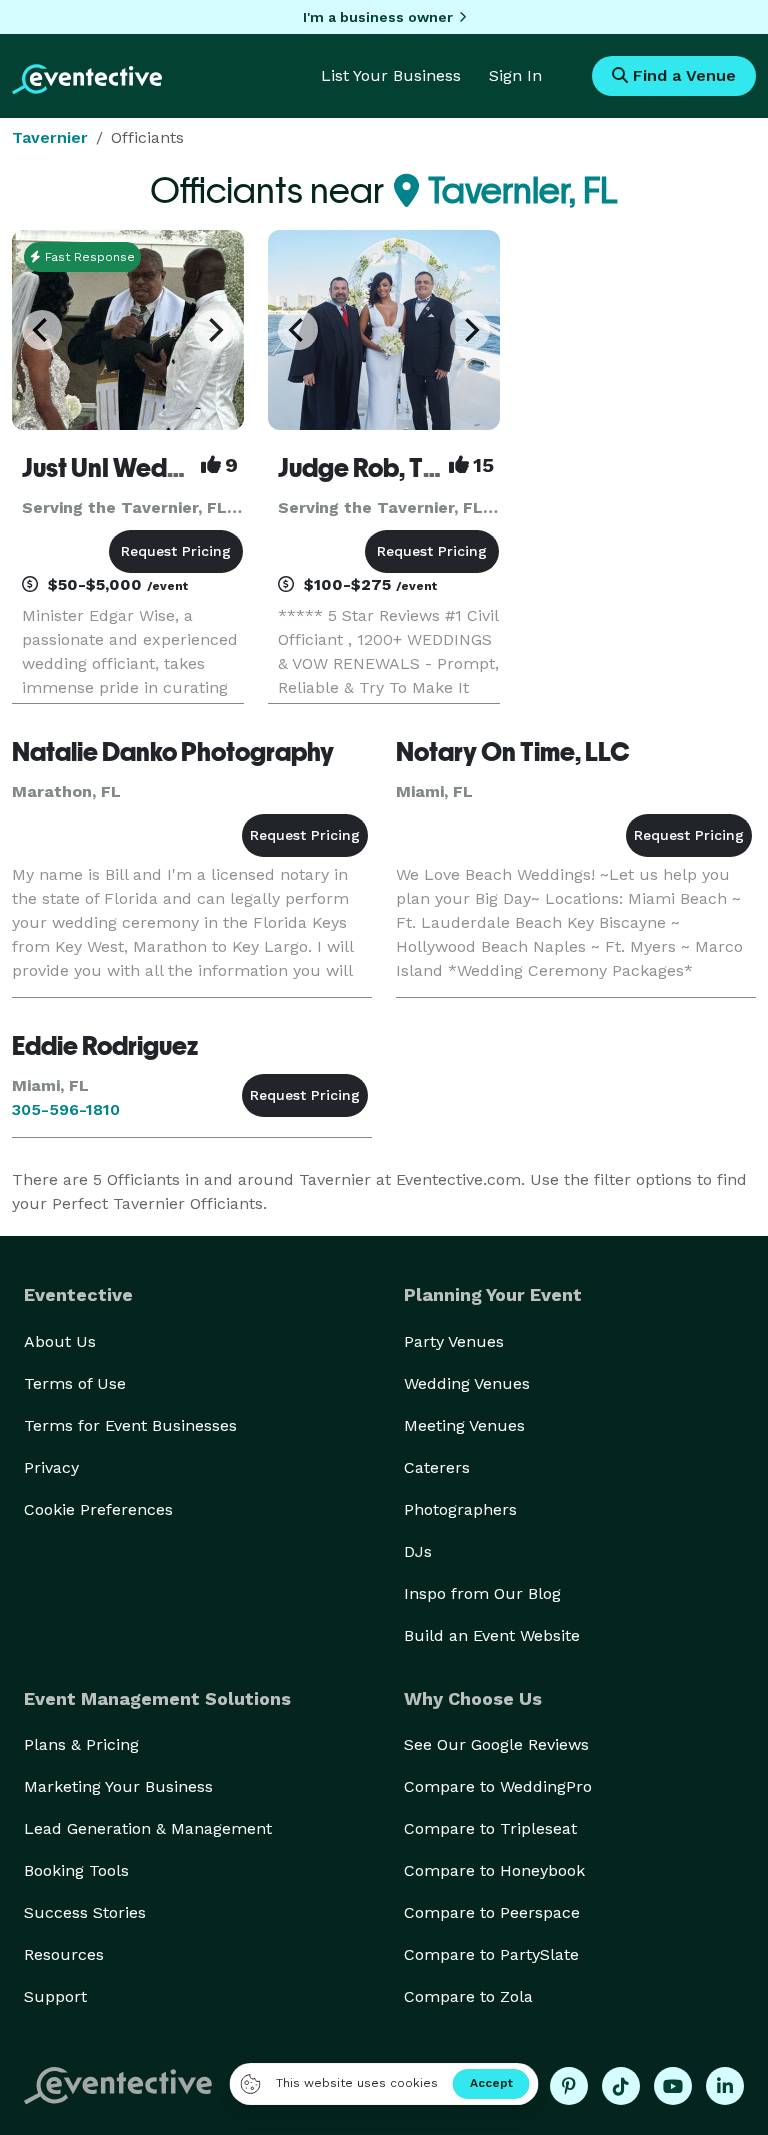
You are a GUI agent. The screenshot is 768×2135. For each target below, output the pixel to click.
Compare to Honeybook (494, 1870)
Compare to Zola (468, 1996)
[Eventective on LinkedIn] (725, 2086)
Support (55, 1996)
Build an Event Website (492, 1635)
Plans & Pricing (81, 1744)
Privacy (51, 1467)
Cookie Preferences (98, 1509)
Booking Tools (76, 1870)
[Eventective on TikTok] (621, 2086)
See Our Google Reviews (496, 1744)
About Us (60, 1341)
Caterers (437, 1467)
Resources (64, 1954)
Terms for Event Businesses (130, 1425)
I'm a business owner (378, 17)
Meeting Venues (464, 1425)
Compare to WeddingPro (498, 1786)
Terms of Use (75, 1383)
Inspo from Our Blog (482, 1593)
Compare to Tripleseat (490, 1828)
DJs (418, 1551)
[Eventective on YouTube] (673, 2086)
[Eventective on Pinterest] (569, 2086)
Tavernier (50, 137)
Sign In (515, 75)
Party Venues (454, 1341)
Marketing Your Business (118, 1786)
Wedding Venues (467, 1383)
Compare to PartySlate (491, 1954)
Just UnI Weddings (126, 468)
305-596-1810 (66, 1109)
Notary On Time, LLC (513, 752)
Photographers (460, 1509)
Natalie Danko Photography (173, 752)
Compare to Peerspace (492, 1912)
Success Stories (85, 1912)
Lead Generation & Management (148, 1828)
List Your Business (391, 75)
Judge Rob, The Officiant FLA (442, 468)
